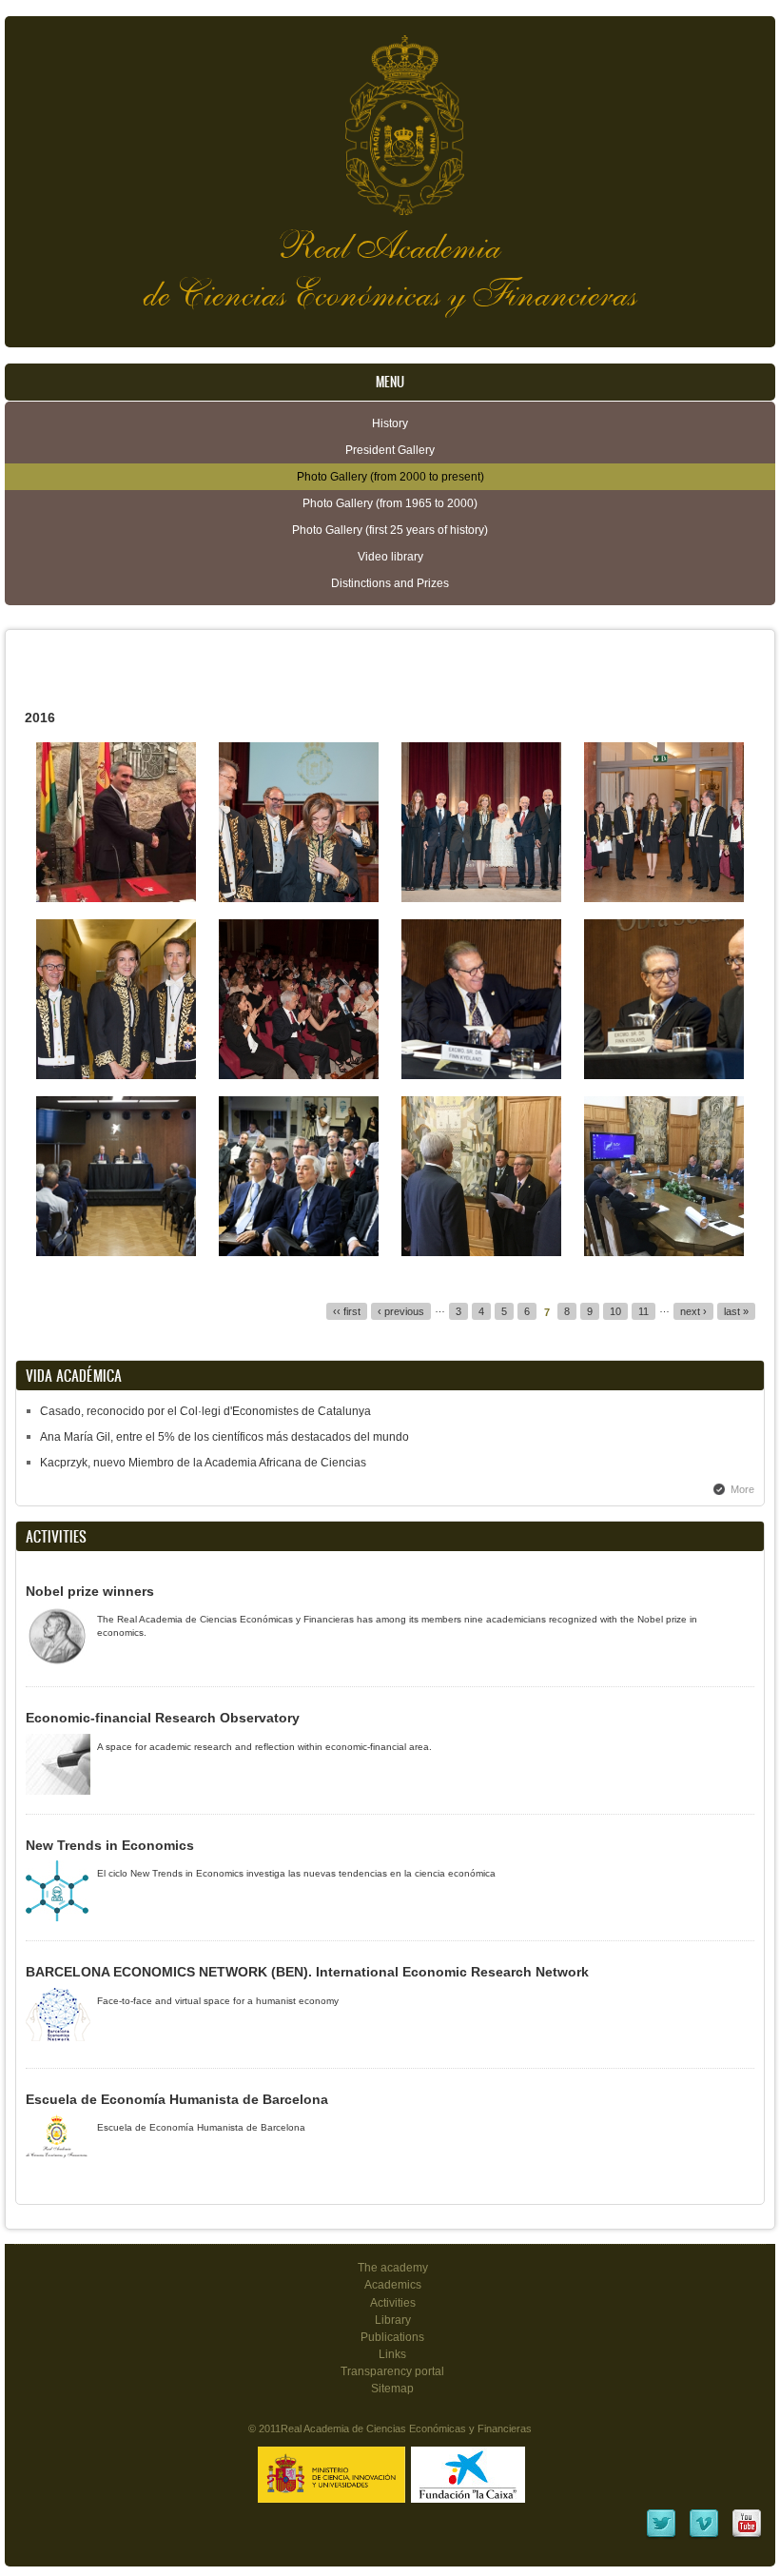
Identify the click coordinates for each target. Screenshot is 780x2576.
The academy (393, 2268)
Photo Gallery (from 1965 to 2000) (390, 503)
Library (393, 2320)
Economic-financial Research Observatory (163, 1718)
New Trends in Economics (110, 1845)
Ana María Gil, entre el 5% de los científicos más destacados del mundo (224, 1437)
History (390, 423)
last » (736, 1311)
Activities (393, 2303)
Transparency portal (392, 2371)
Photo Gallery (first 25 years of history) (390, 530)
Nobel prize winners (90, 1591)
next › (693, 1311)
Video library (390, 557)
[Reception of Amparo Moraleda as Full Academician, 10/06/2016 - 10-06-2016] (116, 1075)
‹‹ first (347, 1311)
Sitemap (392, 2389)
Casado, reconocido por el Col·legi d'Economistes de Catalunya (205, 1411)
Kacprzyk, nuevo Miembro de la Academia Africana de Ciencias (203, 1463)
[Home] (390, 116)
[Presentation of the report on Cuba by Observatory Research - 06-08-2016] (481, 1075)
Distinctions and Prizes (390, 583)
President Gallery (390, 450)
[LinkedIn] (661, 2536)
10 (615, 1311)
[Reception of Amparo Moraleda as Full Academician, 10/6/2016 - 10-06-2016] (299, 898)
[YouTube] (747, 2536)
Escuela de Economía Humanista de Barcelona (177, 2099)
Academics (393, 2285)
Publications (392, 2337)
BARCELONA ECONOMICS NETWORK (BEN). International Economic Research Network (307, 1972)
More (742, 1489)
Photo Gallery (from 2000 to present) (390, 477)
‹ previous (401, 1311)
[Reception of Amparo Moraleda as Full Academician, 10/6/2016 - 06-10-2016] (299, 1075)
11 (643, 1311)
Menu (390, 382)
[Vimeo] (704, 2536)
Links (392, 2354)
